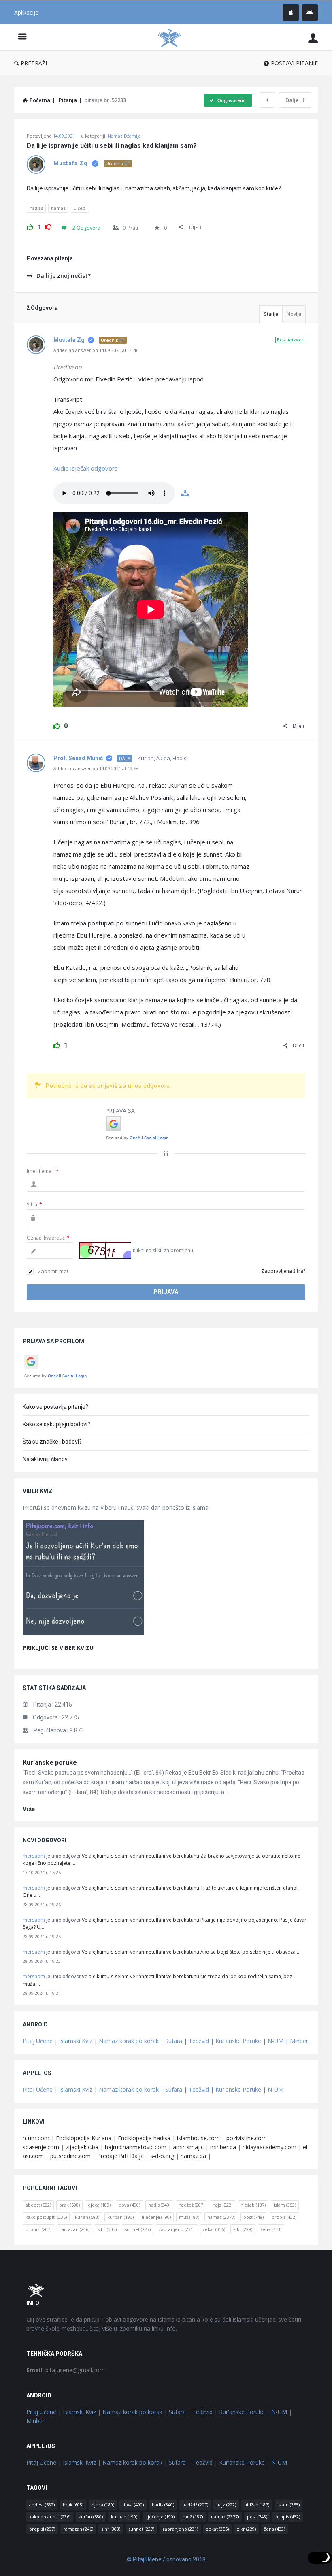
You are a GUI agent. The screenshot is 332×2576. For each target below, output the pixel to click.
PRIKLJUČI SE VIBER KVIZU (58, 1648)
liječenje (156, 2217)
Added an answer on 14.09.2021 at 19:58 (96, 768)
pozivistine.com (247, 2138)
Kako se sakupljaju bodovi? (56, 1424)
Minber (299, 2041)
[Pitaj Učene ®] (173, 37)
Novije (294, 314)
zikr (243, 2229)
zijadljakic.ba (82, 2147)
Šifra (34, 1205)
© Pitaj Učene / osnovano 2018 (166, 2559)
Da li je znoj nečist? (64, 276)
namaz (58, 208)
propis (284, 2217)
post (253, 2217)
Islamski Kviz (76, 2041)
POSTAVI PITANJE (294, 63)
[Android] (310, 13)
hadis (159, 2205)
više (29, 1809)
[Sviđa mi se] (30, 226)
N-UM (276, 2041)
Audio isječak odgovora (86, 468)
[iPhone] (291, 13)
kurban (120, 2217)
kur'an (87, 2217)
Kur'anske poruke (50, 1763)
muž (189, 2217)
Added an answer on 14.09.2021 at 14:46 (96, 350)
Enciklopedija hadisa (144, 2138)
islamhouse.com (198, 2138)
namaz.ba (193, 2156)
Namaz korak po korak (129, 2041)
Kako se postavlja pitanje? (55, 1407)
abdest (38, 2205)
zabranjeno (177, 2229)
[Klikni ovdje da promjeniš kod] (105, 1251)
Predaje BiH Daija (120, 2156)
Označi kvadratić (48, 1238)
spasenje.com (41, 2147)
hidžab (253, 2205)
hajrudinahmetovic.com (136, 2147)
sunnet (138, 2229)
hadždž (192, 2205)
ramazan (74, 2229)
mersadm (34, 1856)
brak (69, 2205)
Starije (271, 314)
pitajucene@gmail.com (66, 2370)
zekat (214, 2229)
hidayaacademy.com (269, 2147)
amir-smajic (188, 2147)
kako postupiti (46, 2217)
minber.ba (223, 2147)
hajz (222, 2205)
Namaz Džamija (124, 136)
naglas (36, 208)
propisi (38, 2229)
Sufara (174, 2041)
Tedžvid (199, 2041)
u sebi (80, 208)
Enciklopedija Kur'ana (84, 2138)
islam (285, 2205)
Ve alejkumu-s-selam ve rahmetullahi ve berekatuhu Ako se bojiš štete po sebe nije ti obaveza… (190, 1952)
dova (129, 2205)
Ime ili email (43, 1171)
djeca (99, 2205)
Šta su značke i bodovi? (52, 1442)
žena (271, 2229)
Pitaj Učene (38, 2041)
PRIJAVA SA (120, 1111)
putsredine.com (70, 2156)
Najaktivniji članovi (46, 1459)
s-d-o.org (162, 2156)
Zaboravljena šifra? (283, 1271)
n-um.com (36, 2138)
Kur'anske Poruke (238, 2041)
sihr (107, 2229)
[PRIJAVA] (313, 37)
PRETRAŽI (34, 63)
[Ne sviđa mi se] (48, 226)
